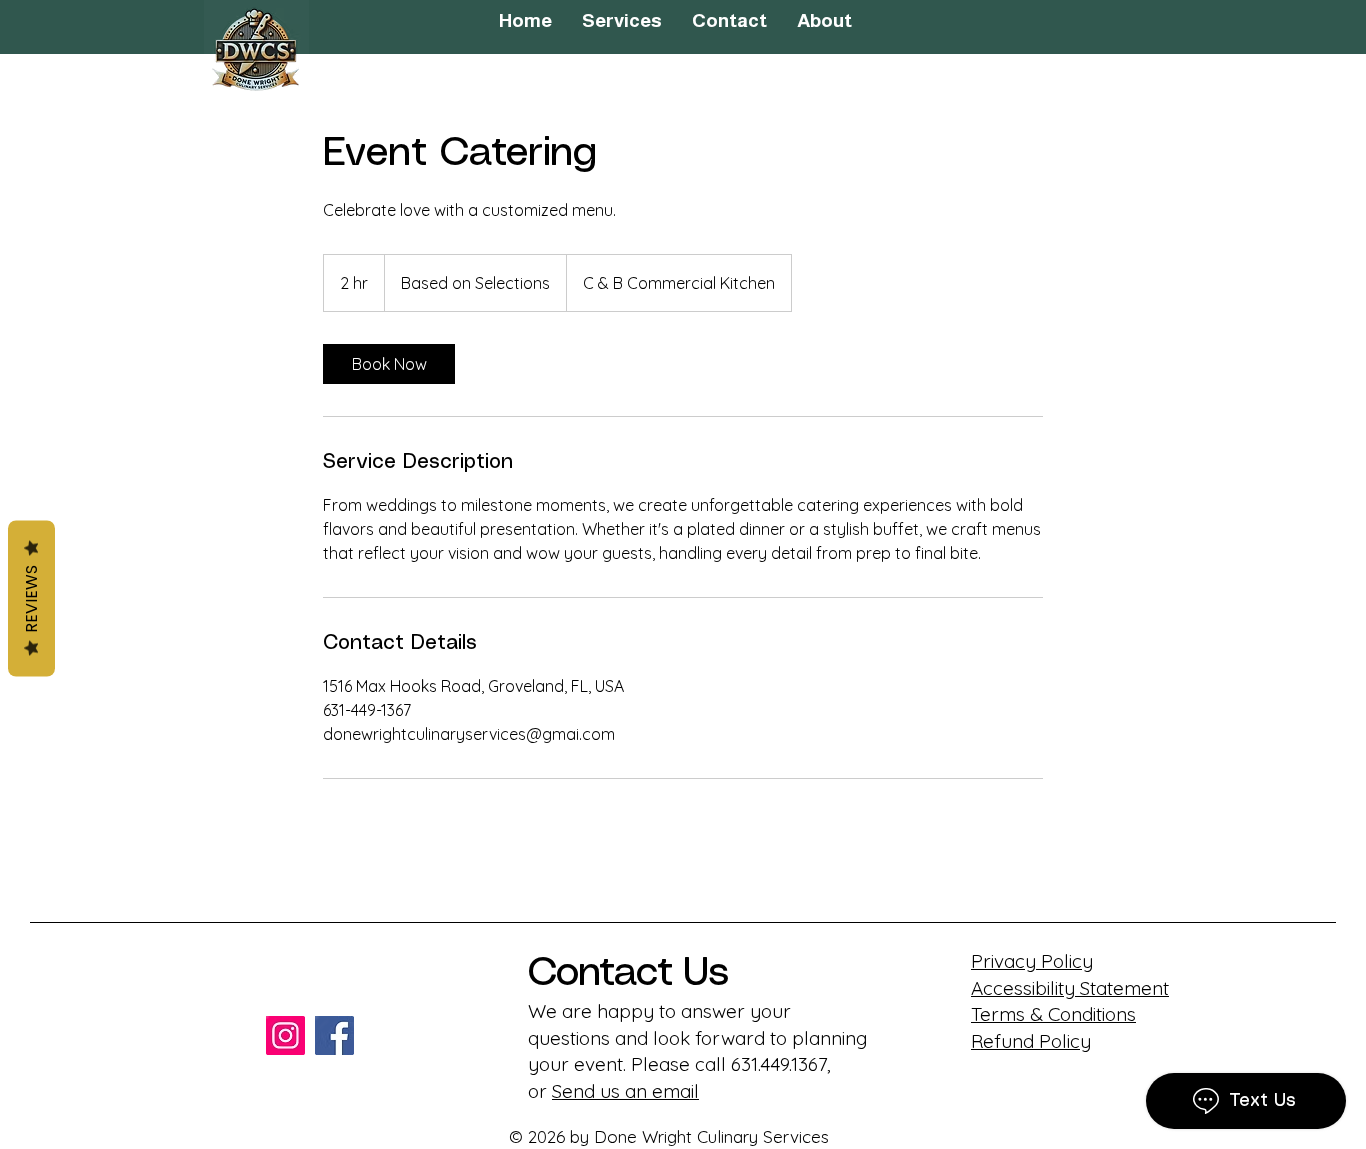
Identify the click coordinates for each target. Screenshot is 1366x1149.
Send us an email (625, 1091)
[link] (389, 364)
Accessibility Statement (1070, 988)
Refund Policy (1031, 1041)
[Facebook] (334, 1035)
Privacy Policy (1032, 961)
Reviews (31, 598)
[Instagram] (285, 1035)
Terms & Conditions (1053, 1014)
